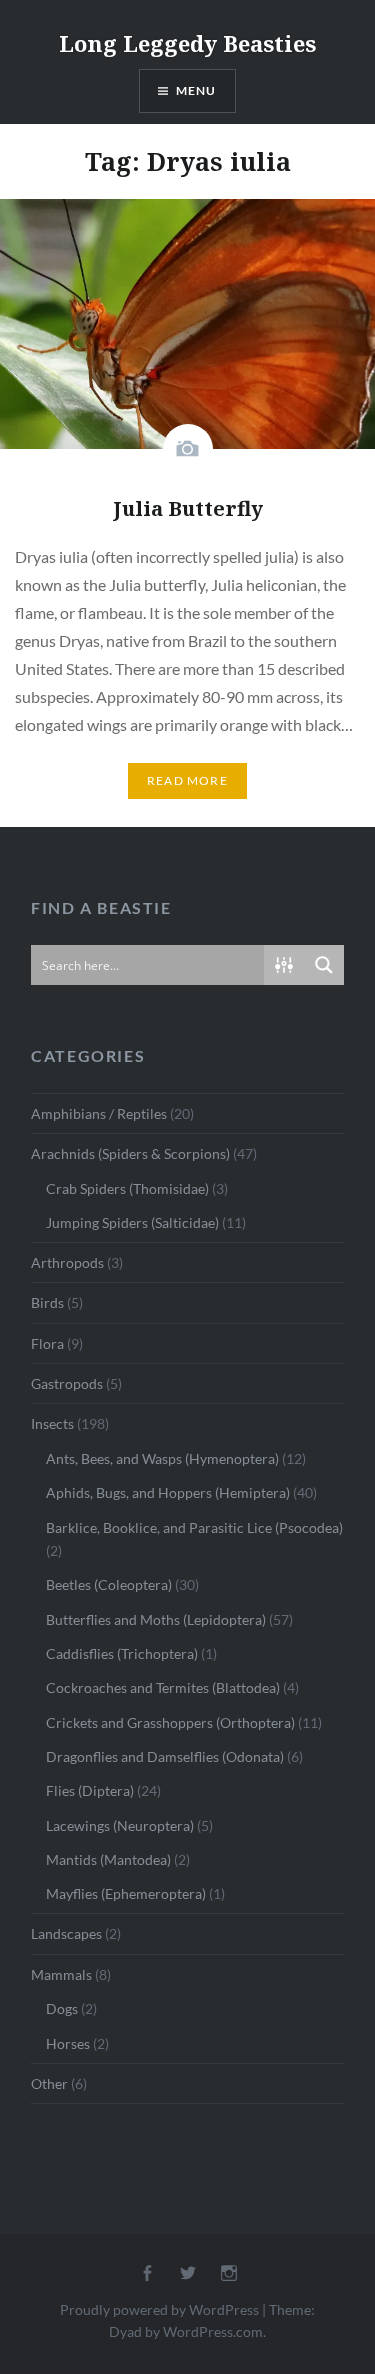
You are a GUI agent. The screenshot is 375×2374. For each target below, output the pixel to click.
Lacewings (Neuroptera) (120, 1825)
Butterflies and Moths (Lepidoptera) (156, 1619)
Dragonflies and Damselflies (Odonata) (165, 1756)
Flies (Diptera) (90, 1790)
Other (49, 2083)
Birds (47, 1302)
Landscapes (66, 1933)
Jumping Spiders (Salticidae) (132, 1222)
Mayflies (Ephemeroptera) (126, 1893)
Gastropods (67, 1383)
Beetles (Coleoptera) (109, 1584)
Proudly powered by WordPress (159, 2309)
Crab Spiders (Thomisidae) (127, 1188)
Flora (47, 1343)
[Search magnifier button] (324, 965)
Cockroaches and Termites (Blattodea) (163, 1687)
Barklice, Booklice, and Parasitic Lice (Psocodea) (194, 1527)
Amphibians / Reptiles (99, 1113)
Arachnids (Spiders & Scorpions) (130, 1153)
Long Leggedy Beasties (187, 43)
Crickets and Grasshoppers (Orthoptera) (170, 1722)
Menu (196, 90)
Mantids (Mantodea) (108, 1859)
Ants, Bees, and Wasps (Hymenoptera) (162, 1458)
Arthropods (67, 1262)
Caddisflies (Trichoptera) (122, 1653)
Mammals (61, 1974)
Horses (68, 2043)
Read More (187, 780)
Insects (52, 1423)
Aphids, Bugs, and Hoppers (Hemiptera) (168, 1492)
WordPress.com (213, 2331)
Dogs (62, 2008)
